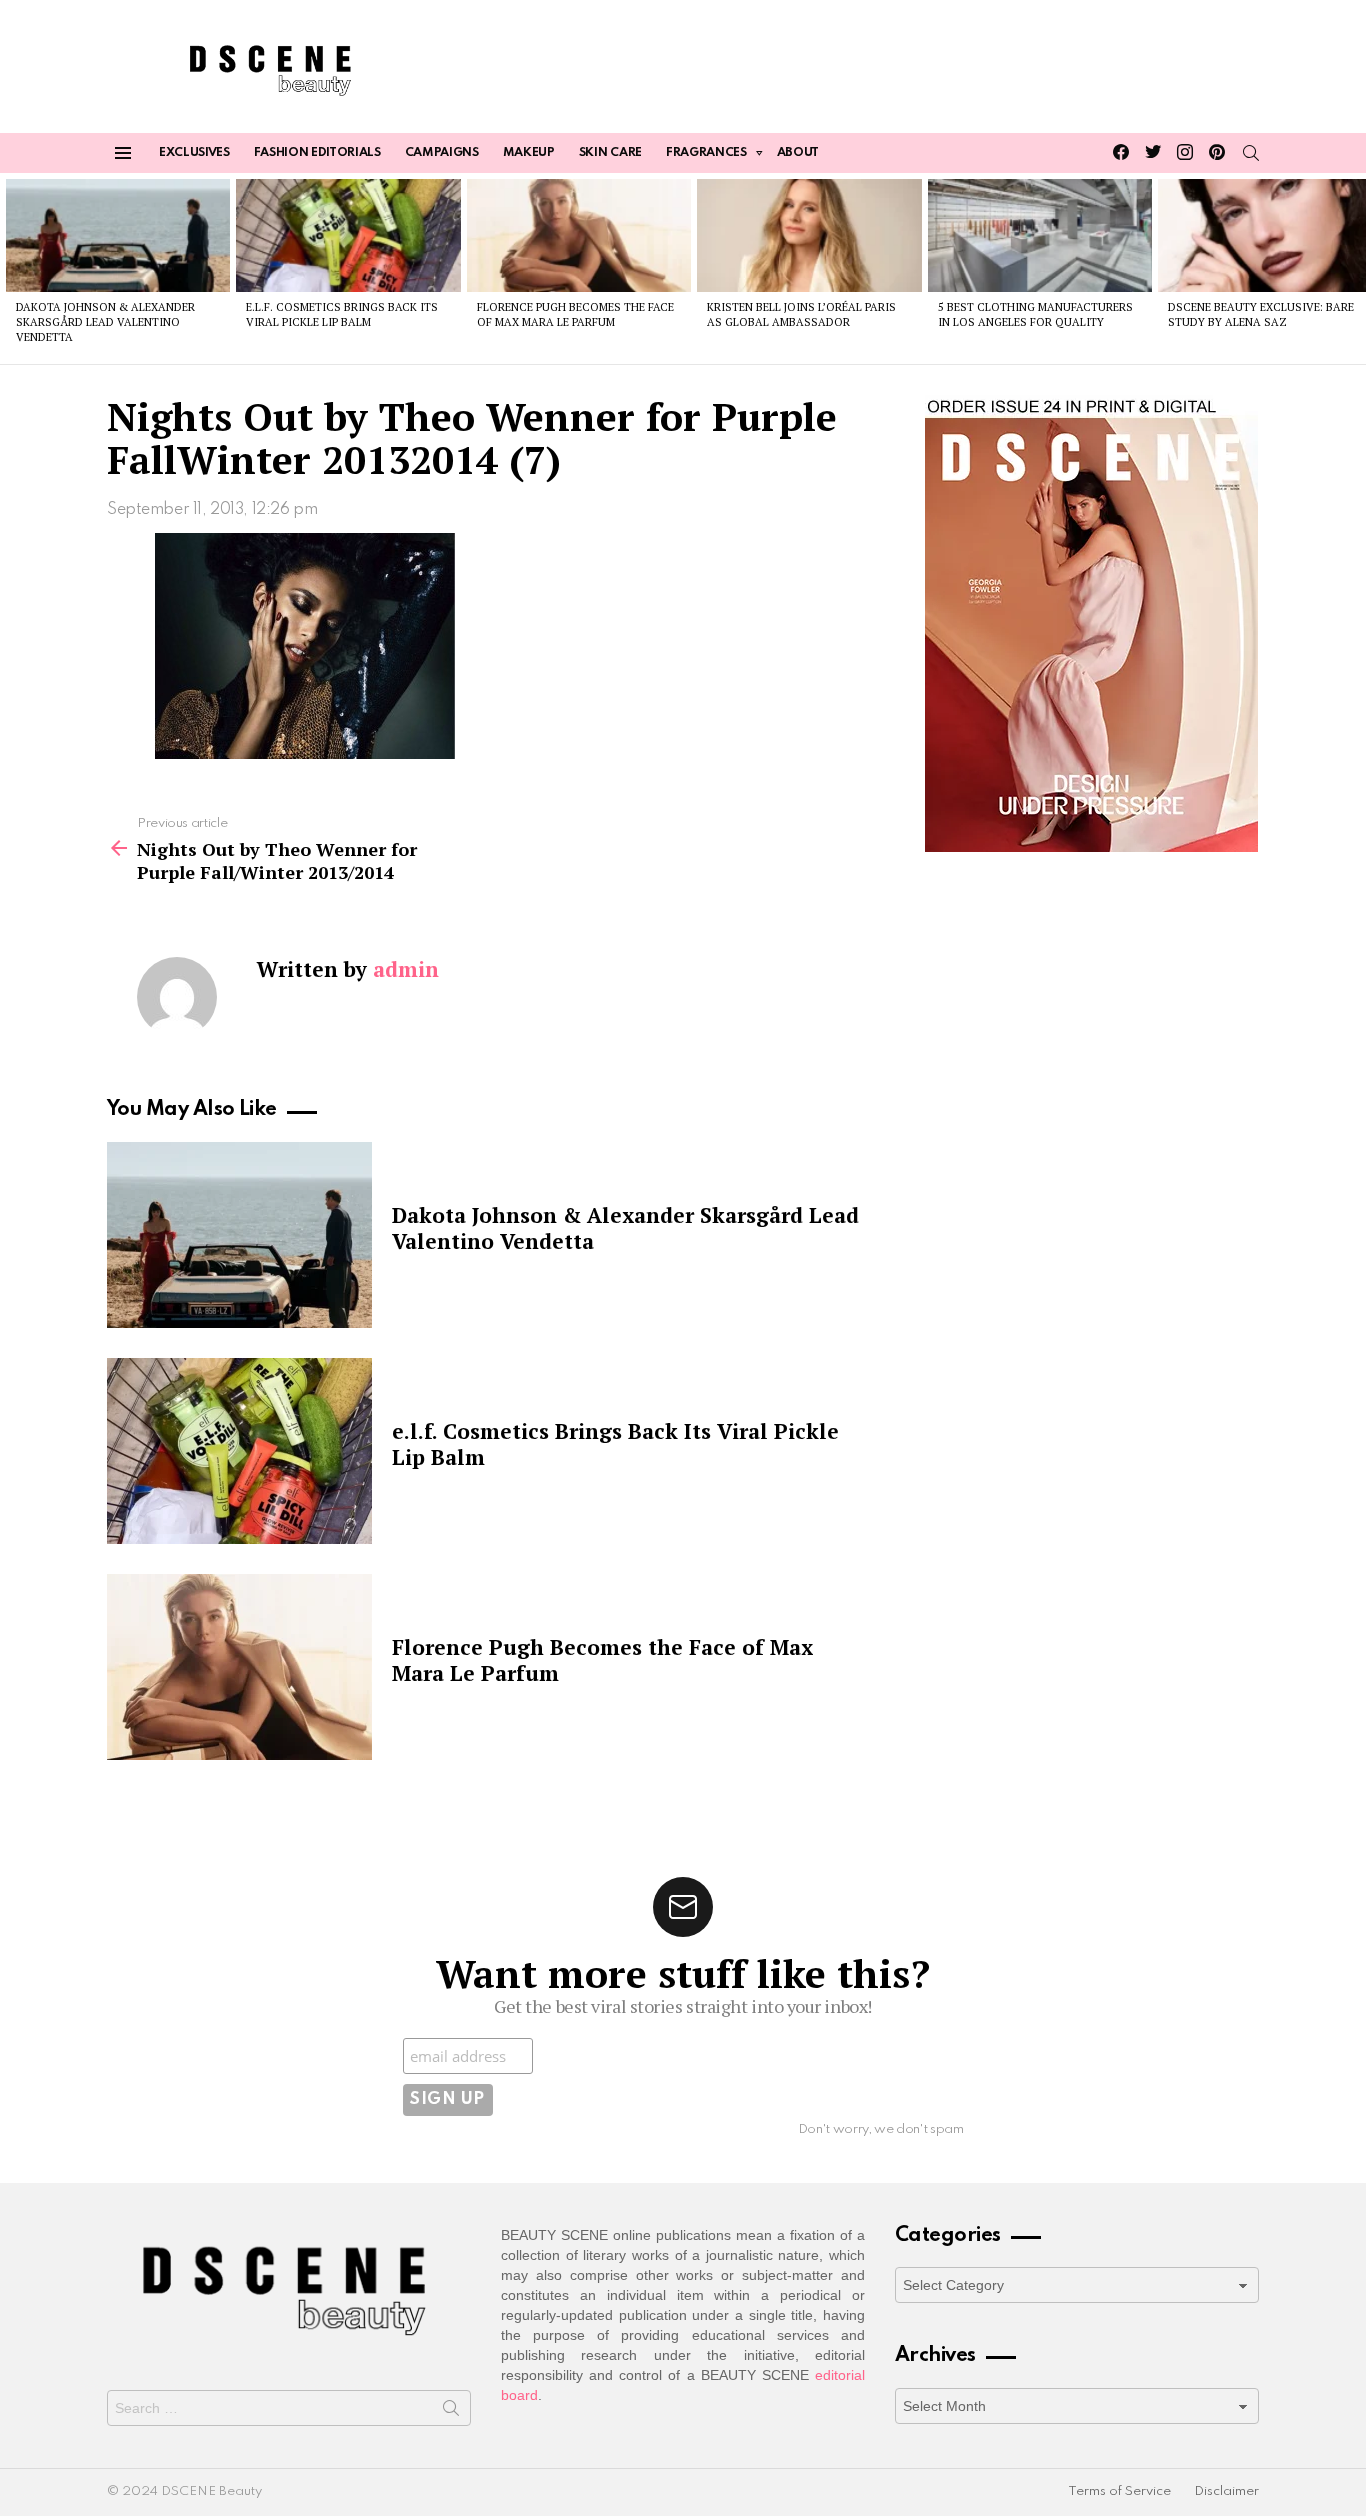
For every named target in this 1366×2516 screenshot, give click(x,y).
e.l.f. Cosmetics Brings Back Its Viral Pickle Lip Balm (342, 314)
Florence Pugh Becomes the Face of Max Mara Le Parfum (575, 314)
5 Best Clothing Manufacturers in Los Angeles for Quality (1035, 314)
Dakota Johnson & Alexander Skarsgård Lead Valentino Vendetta (105, 322)
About (798, 153)
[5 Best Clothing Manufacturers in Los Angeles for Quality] (1040, 235)
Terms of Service (1119, 2491)
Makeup (529, 153)
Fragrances (706, 153)
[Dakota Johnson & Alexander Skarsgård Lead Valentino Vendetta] (118, 235)
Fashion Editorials (317, 153)
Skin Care (610, 153)
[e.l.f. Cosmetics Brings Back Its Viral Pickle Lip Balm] (348, 235)
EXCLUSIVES (194, 153)
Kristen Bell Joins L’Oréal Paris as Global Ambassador (801, 314)
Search (451, 2412)
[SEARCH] (1251, 153)
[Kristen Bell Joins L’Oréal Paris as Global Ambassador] (809, 235)
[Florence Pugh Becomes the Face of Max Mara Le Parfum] (579, 235)
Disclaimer (1226, 2491)
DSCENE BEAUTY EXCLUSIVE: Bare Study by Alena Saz (1261, 314)
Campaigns (442, 153)
